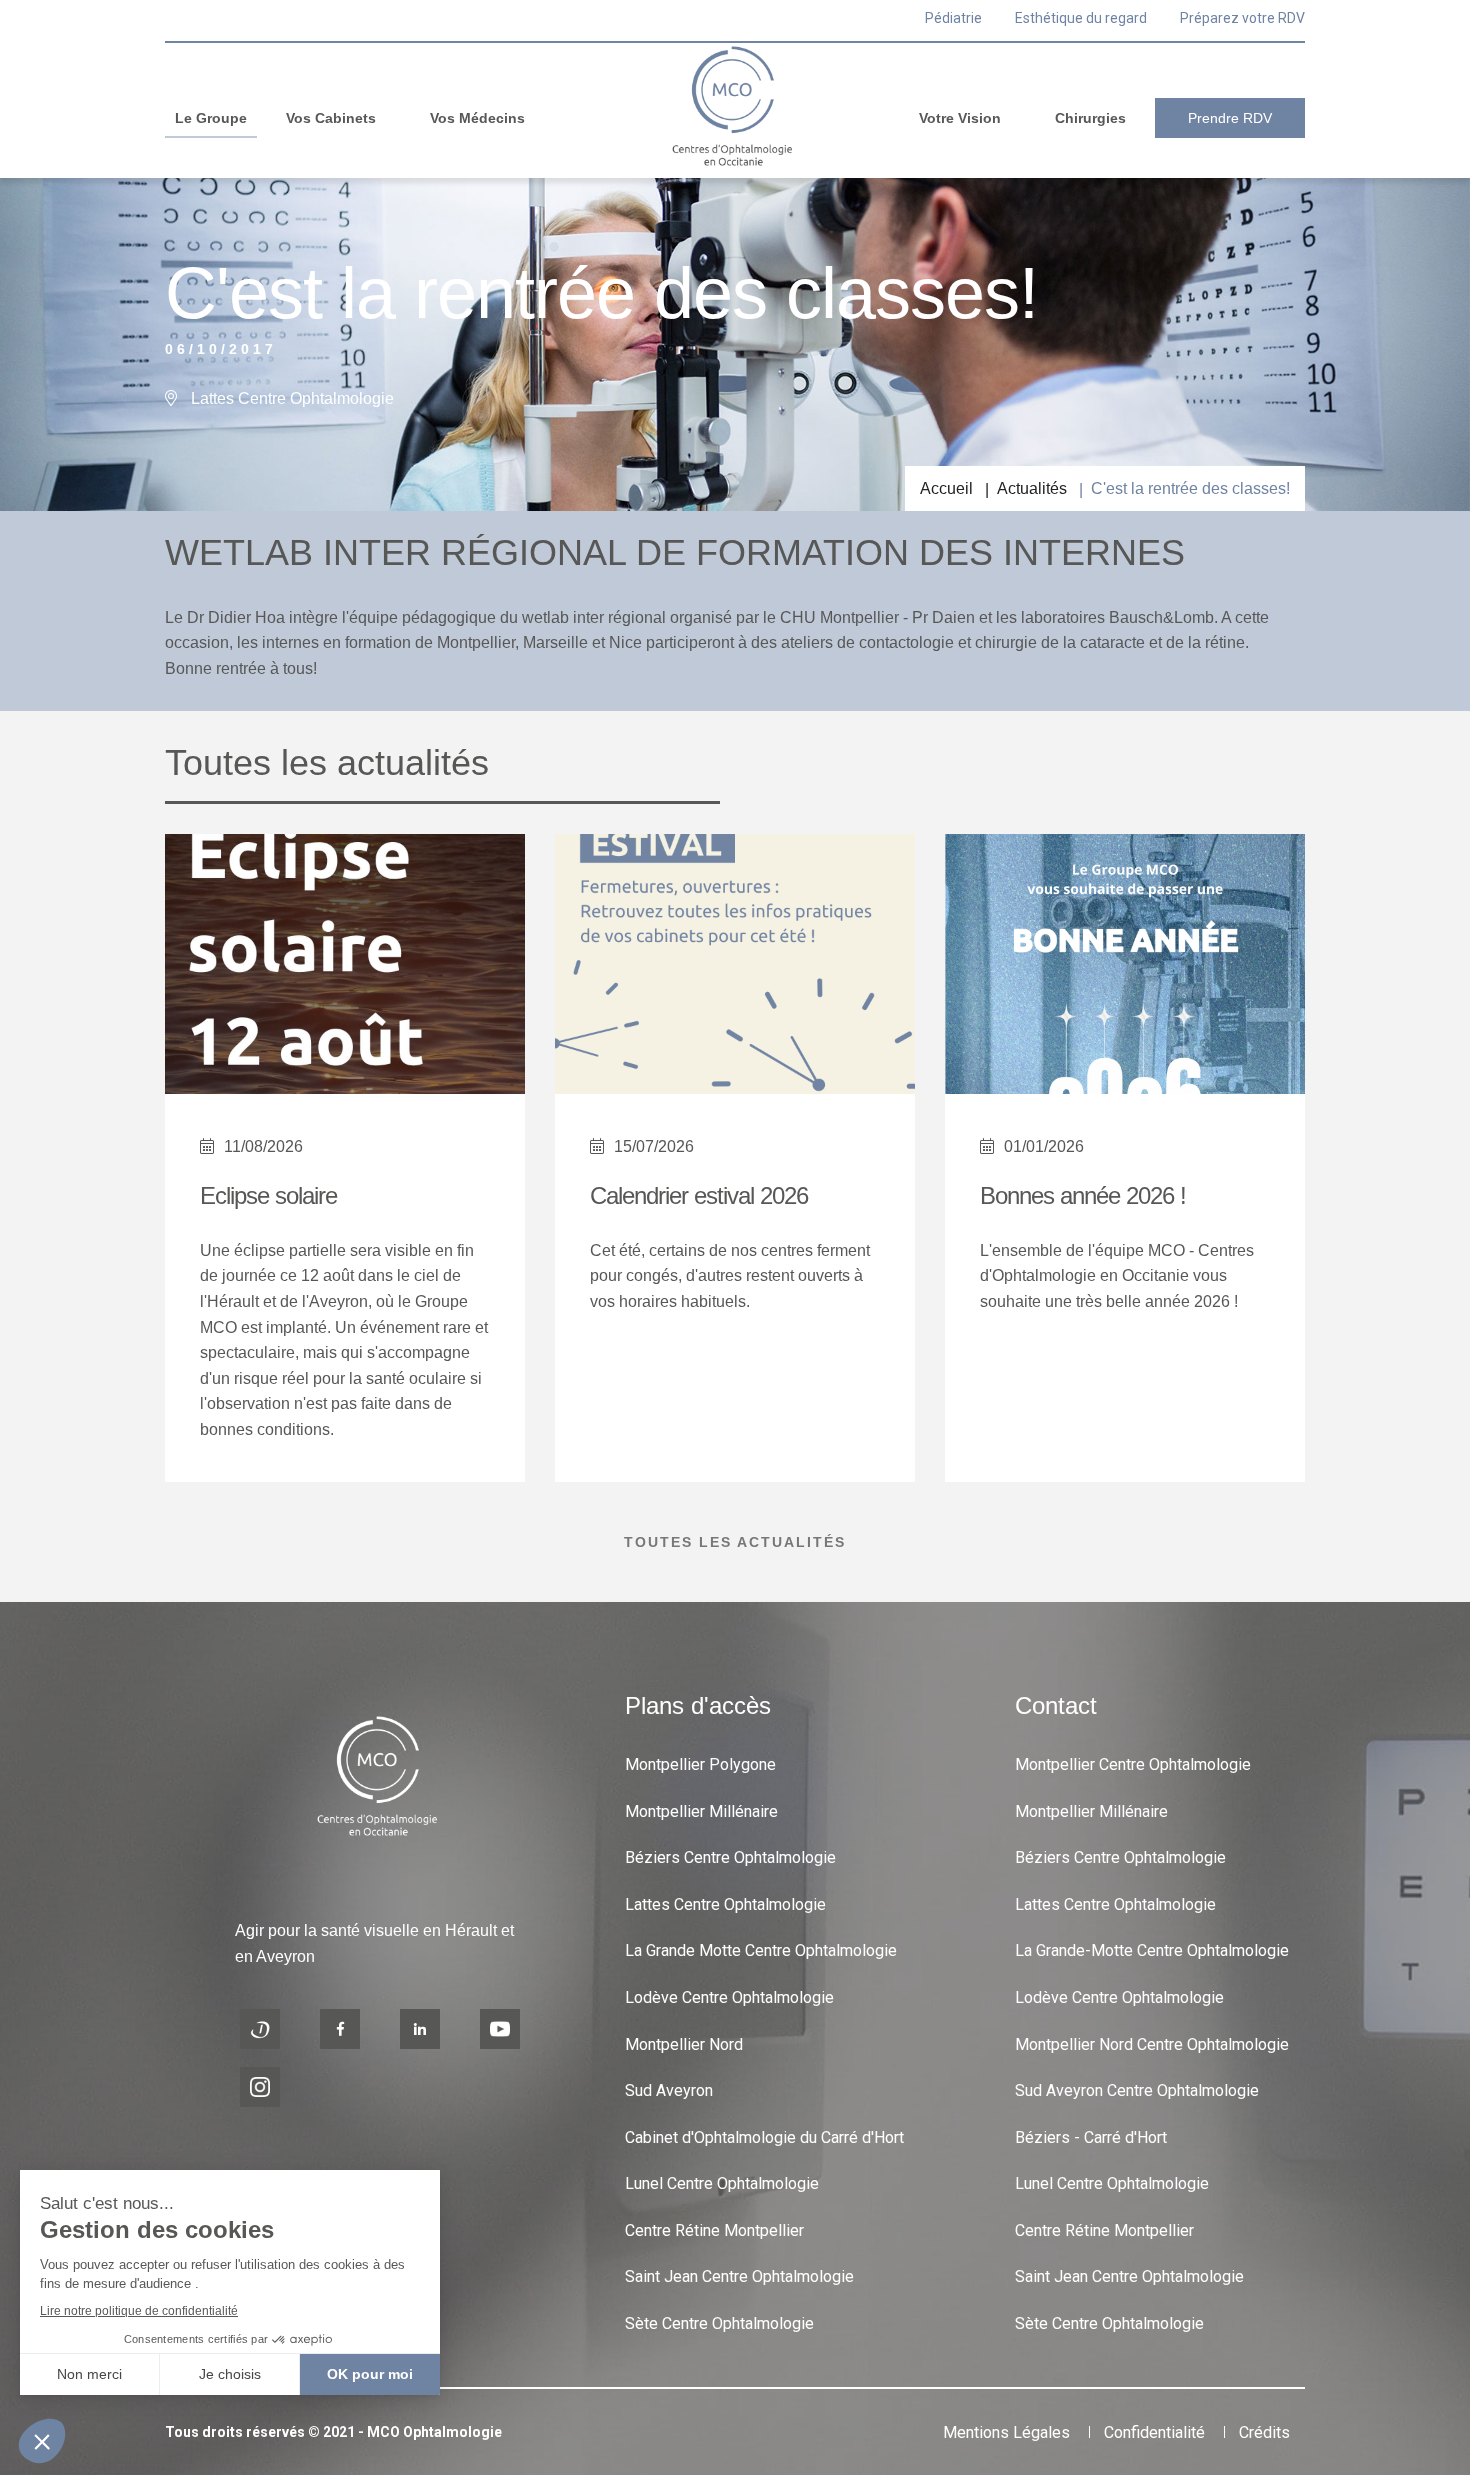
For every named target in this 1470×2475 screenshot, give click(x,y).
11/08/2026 (263, 1146)
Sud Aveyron (669, 2090)
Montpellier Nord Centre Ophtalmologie (1152, 2044)
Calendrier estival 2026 (699, 1195)
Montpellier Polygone (700, 1764)
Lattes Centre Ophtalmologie (725, 1904)
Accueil (946, 488)
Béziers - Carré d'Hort (1091, 2137)
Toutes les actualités (735, 1542)
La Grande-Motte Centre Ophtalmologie (1152, 1950)
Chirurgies (1090, 118)
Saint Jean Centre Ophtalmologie (739, 2276)
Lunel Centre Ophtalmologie (722, 2183)
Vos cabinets (331, 118)
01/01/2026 (1044, 1146)
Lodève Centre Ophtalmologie (729, 1997)
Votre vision (960, 118)
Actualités (1032, 488)
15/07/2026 (654, 1146)
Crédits (1264, 2432)
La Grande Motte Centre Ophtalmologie (761, 1950)
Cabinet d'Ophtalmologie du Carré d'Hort (764, 2137)
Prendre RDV (1230, 118)
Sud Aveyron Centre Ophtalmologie (1137, 2090)
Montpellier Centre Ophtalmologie (1133, 1764)
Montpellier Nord (684, 2044)
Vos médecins (477, 118)
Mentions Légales (1006, 2432)
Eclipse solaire (268, 1195)
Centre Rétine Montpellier (714, 2230)
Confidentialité (1154, 2432)
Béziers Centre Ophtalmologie (730, 1857)
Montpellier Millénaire (701, 1811)
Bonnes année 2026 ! (1083, 1195)
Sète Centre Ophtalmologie (719, 2323)
